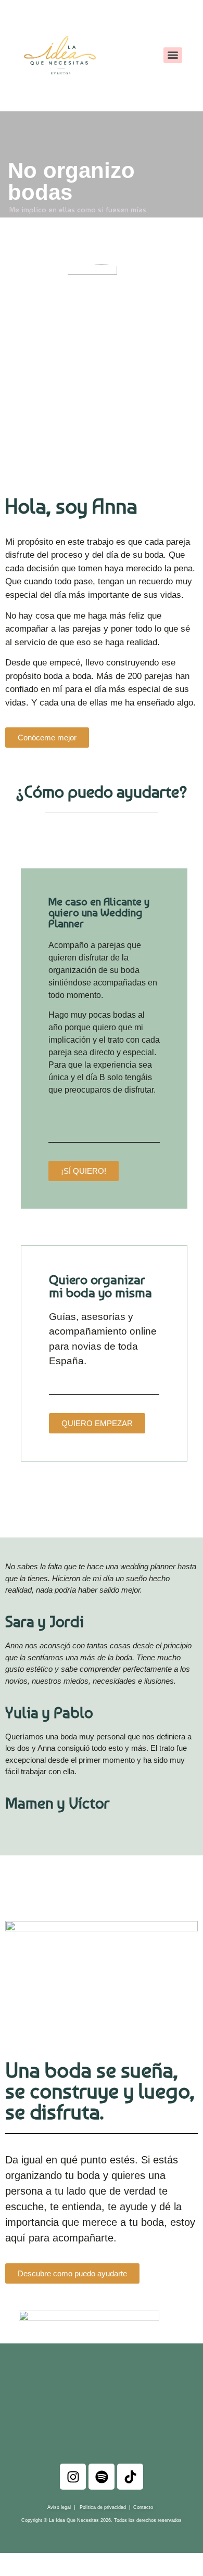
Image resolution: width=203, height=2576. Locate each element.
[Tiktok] (130, 2477)
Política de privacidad (102, 2507)
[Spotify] (102, 2477)
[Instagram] (73, 2477)
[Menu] (173, 55)
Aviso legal (59, 2507)
